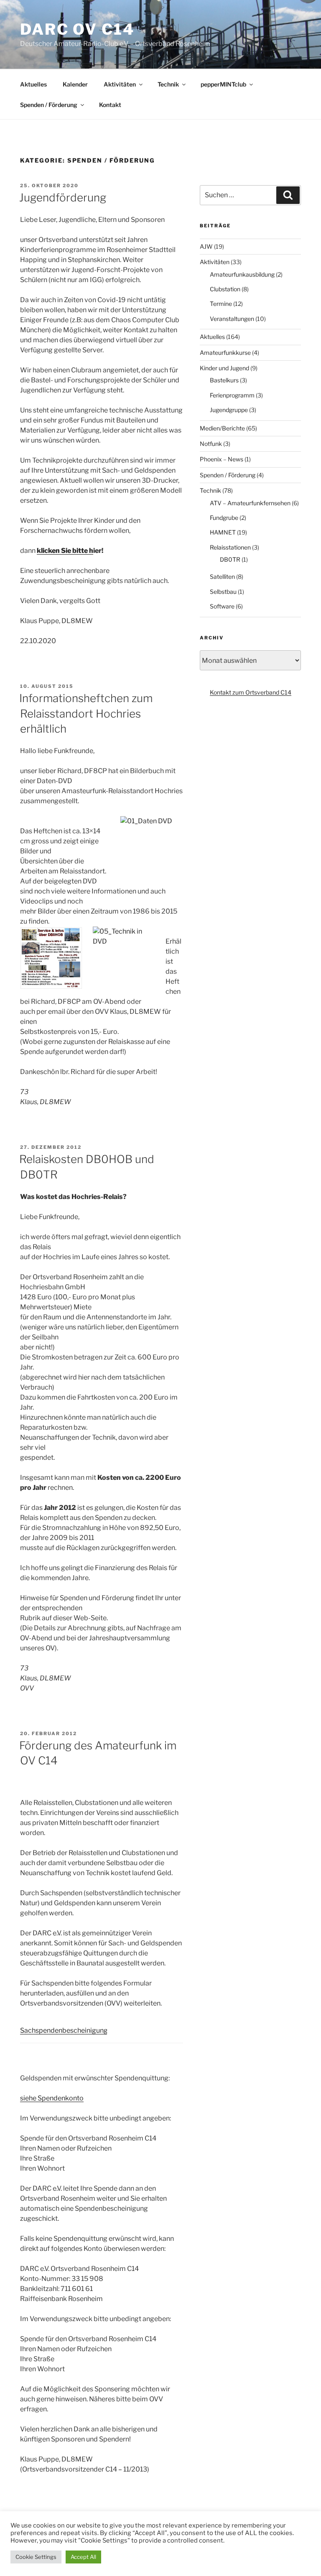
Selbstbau (223, 592)
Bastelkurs (224, 380)
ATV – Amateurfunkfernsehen (250, 503)
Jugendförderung (63, 197)
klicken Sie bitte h (65, 551)
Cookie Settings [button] (36, 2557)
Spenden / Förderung (49, 105)
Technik (168, 84)
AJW (206, 246)
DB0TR (230, 559)
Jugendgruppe (229, 410)
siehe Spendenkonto (52, 2098)
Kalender (75, 84)
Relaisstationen (230, 547)
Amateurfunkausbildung (242, 274)
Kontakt (110, 105)
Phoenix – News (222, 459)
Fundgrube (224, 518)
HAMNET (223, 532)
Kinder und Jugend (224, 368)
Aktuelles (33, 84)
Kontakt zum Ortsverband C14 (251, 692)
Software (222, 606)
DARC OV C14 (77, 29)
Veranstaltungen (232, 319)
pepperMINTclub (223, 84)
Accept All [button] (83, 2557)
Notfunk (211, 444)
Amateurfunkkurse (225, 353)
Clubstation (225, 289)
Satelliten (222, 577)
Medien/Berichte (222, 428)
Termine (221, 304)
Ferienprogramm (232, 395)
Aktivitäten (120, 84)
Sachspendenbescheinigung (64, 2030)
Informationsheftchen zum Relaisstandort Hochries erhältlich (86, 713)
